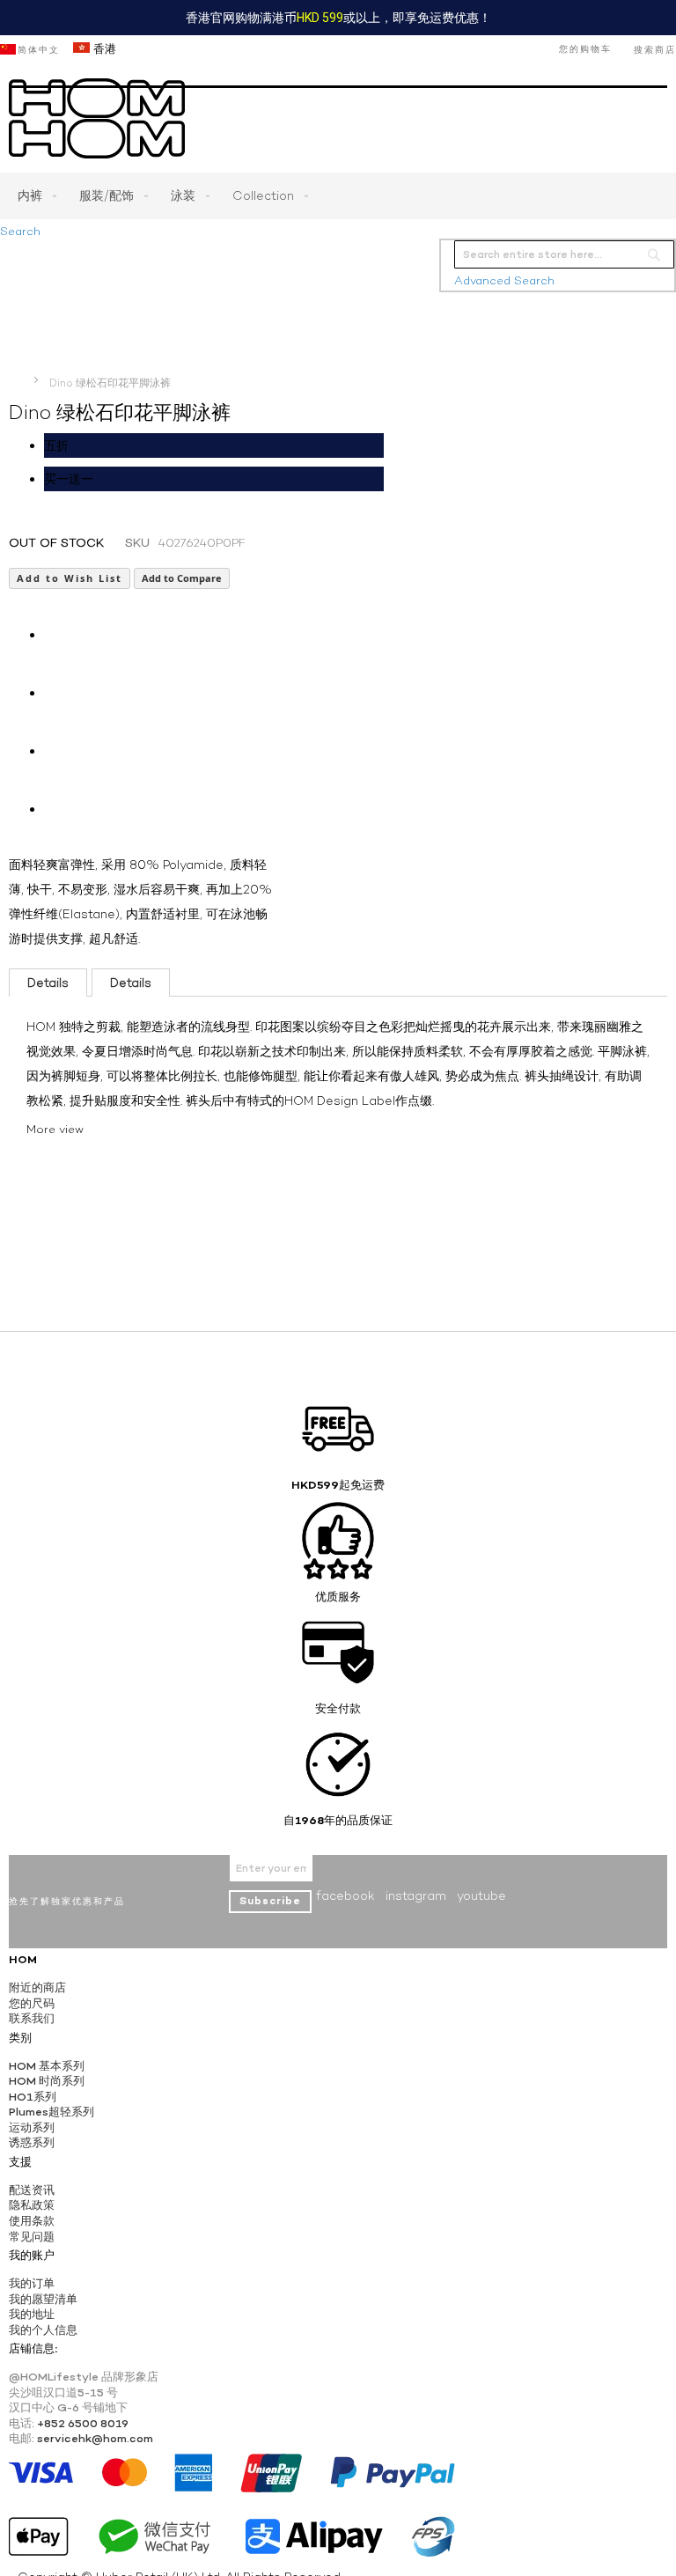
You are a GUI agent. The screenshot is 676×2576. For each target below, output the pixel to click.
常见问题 (32, 2237)
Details (48, 983)
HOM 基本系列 (47, 2066)
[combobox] (564, 254)
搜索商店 (655, 50)
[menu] (338, 196)
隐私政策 (32, 2205)
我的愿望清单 (43, 2299)
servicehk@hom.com (95, 2438)
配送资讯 (32, 2190)
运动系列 (32, 2127)
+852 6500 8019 (83, 2423)
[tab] (48, 983)
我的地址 (32, 2314)
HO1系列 (33, 2097)
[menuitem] (33, 196)
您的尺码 (32, 2003)
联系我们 (32, 2018)
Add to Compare (182, 578)
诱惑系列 (32, 2142)
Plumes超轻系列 (51, 2112)
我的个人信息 (43, 2330)
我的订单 (32, 2283)
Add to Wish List (70, 578)
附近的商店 (37, 1987)
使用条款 (32, 2221)
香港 (103, 49)
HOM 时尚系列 (47, 2081)
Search (20, 231)
